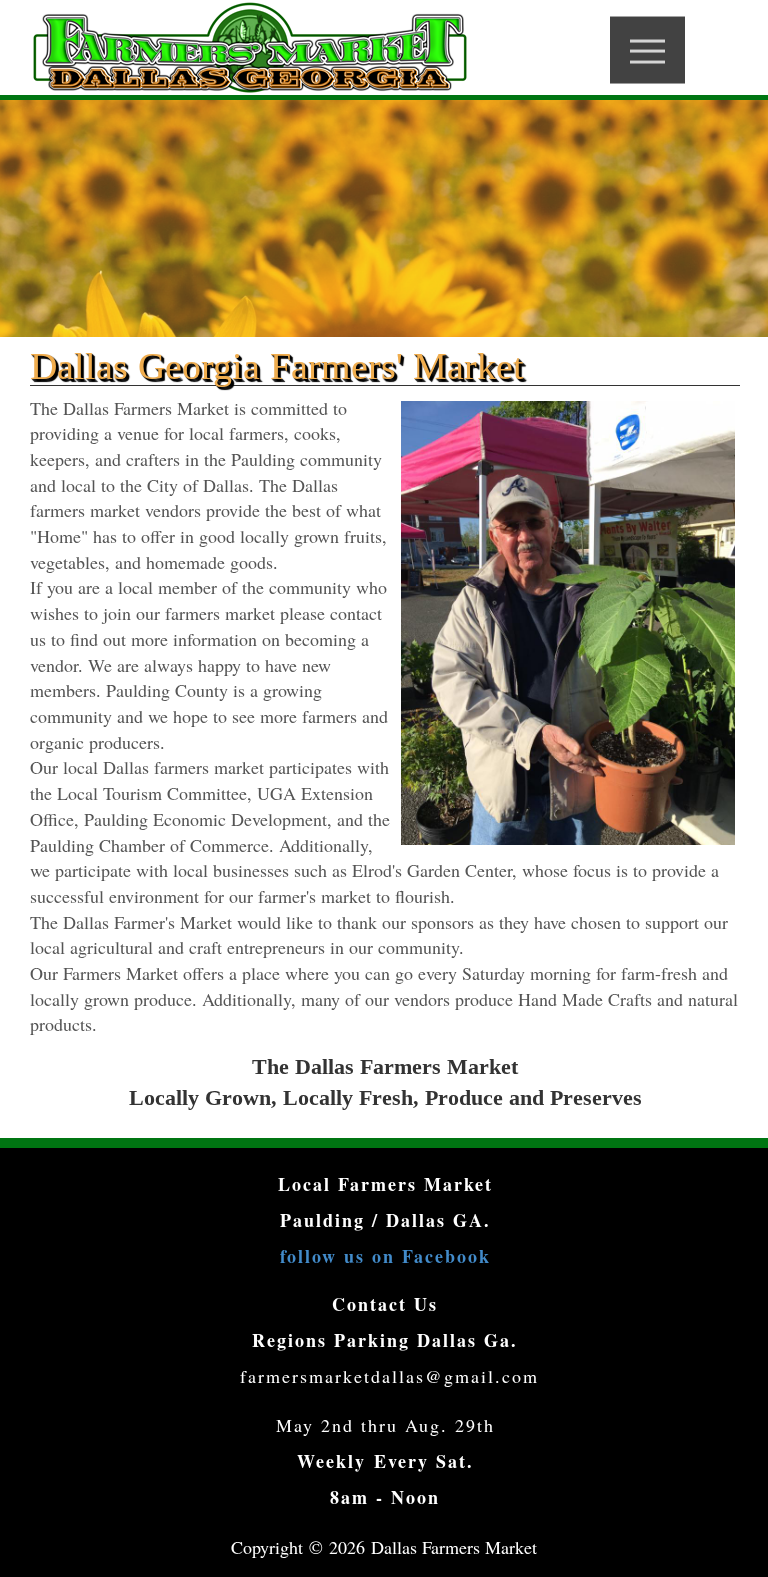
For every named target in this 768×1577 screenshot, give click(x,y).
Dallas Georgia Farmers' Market (277, 366)
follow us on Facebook (385, 1256)
